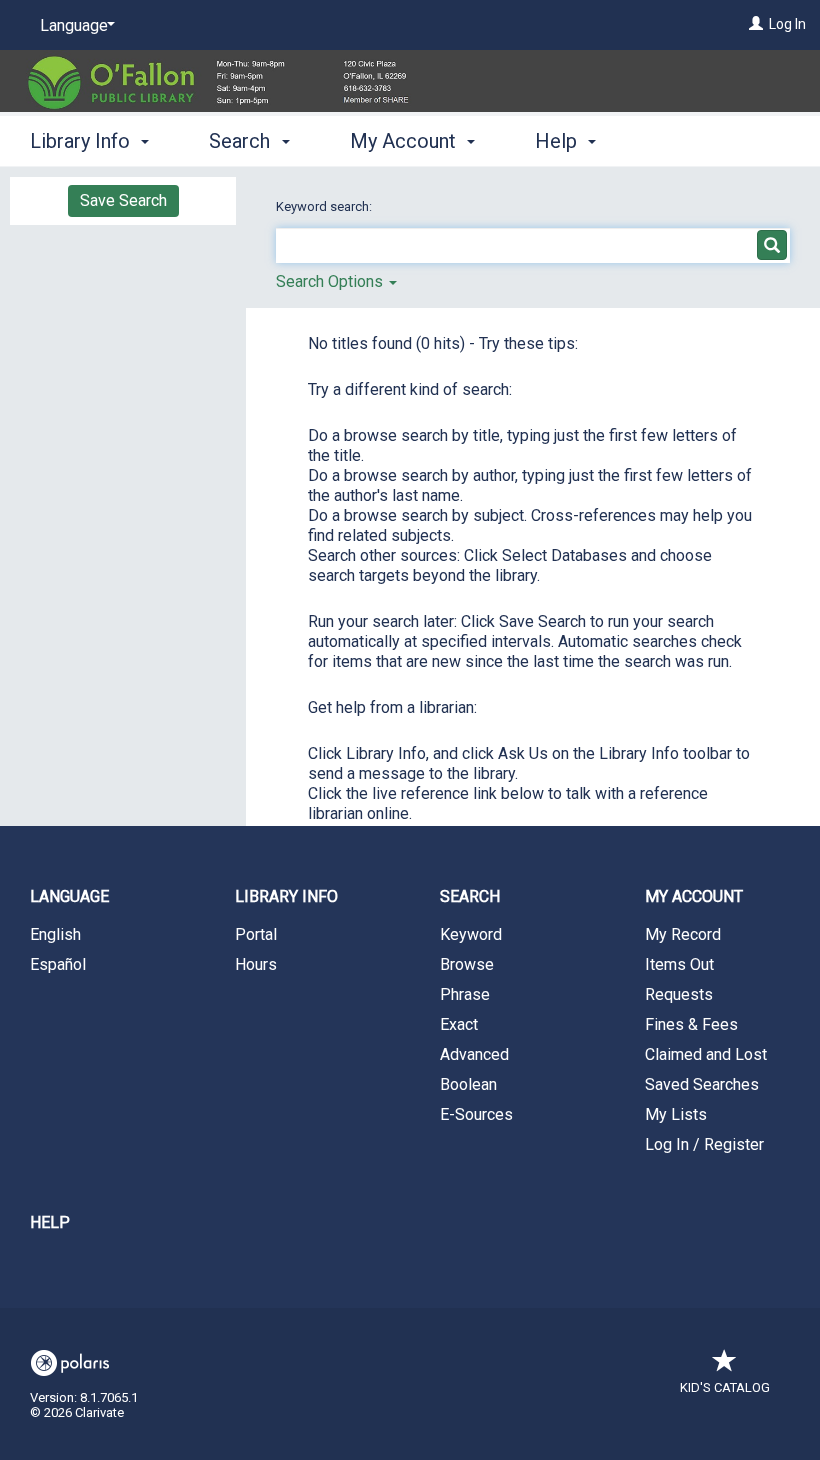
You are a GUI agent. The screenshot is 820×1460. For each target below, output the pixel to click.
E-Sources (476, 1114)
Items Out (679, 964)
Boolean (468, 1084)
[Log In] (756, 24)
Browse (467, 964)
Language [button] (69, 896)
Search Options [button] (331, 281)
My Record (683, 934)
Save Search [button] (123, 200)
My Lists (676, 1114)
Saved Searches (702, 1084)
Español (58, 964)
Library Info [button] (82, 141)
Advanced (474, 1054)
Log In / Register (704, 1144)
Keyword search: (325, 206)
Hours (256, 964)
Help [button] (558, 141)
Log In (787, 24)
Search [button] (242, 141)
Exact (459, 1024)
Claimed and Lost (706, 1054)
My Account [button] (405, 141)
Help (50, 1222)
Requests (679, 994)
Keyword (471, 934)
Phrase (465, 994)
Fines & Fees (691, 1024)
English (55, 934)
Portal (256, 934)
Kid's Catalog (725, 1387)
